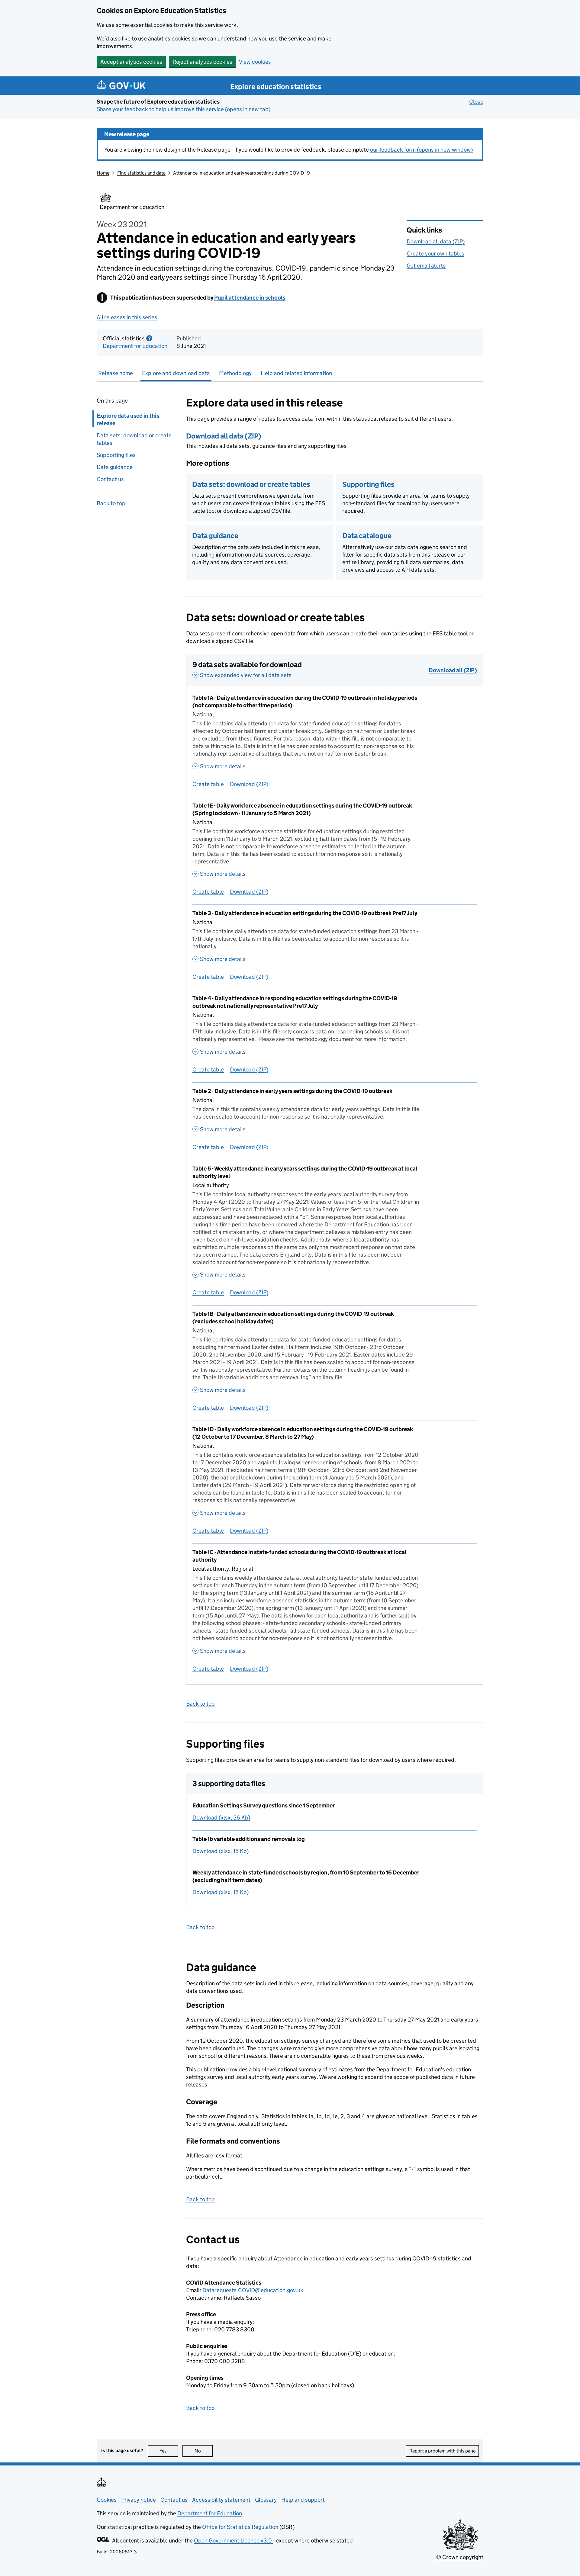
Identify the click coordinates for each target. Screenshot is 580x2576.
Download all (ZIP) (453, 670)
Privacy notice (139, 2500)
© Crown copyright (460, 2557)
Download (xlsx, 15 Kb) (221, 1851)
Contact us (110, 479)
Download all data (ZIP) (436, 241)
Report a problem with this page (442, 2451)
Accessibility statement (221, 2500)
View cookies (255, 62)
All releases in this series (127, 317)
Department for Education (135, 346)
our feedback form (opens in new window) (421, 150)
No (204, 2451)
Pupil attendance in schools (250, 298)
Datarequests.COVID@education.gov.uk (253, 2290)
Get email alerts (426, 266)
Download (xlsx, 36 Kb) (221, 1818)
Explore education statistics (276, 87)
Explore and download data (176, 373)
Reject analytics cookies (202, 62)
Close (476, 102)
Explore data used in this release (128, 419)
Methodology (235, 373)
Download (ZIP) (249, 784)
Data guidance (115, 467)
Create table (208, 784)
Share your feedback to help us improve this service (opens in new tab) (184, 109)
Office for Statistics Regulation (241, 2527)
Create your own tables (435, 254)
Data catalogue (367, 536)
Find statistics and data (141, 173)
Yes (169, 2451)
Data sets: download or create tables (134, 439)
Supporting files (116, 455)
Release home (116, 373)
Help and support (303, 2500)
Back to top (111, 503)
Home (103, 173)
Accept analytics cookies (131, 62)
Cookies (107, 2500)
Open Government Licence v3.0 (234, 2541)
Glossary (266, 2500)
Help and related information (296, 373)
